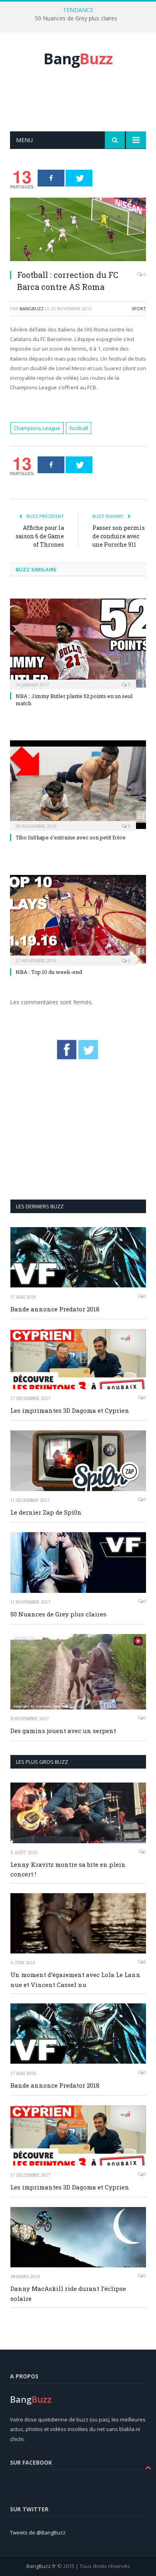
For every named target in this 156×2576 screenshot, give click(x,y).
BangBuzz (32, 308)
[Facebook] (51, 178)
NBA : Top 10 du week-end (49, 972)
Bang (78, 59)
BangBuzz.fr (41, 2566)
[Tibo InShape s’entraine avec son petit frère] (78, 785)
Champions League (37, 428)
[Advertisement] (83, 108)
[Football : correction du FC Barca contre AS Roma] (78, 230)
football (79, 428)
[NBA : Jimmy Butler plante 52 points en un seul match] (78, 643)
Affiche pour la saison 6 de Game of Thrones (40, 536)
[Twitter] (79, 178)
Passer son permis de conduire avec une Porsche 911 (119, 536)
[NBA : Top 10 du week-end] (78, 919)
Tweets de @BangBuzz (38, 2532)
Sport (139, 308)
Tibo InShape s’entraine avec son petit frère (71, 837)
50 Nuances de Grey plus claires (76, 18)
